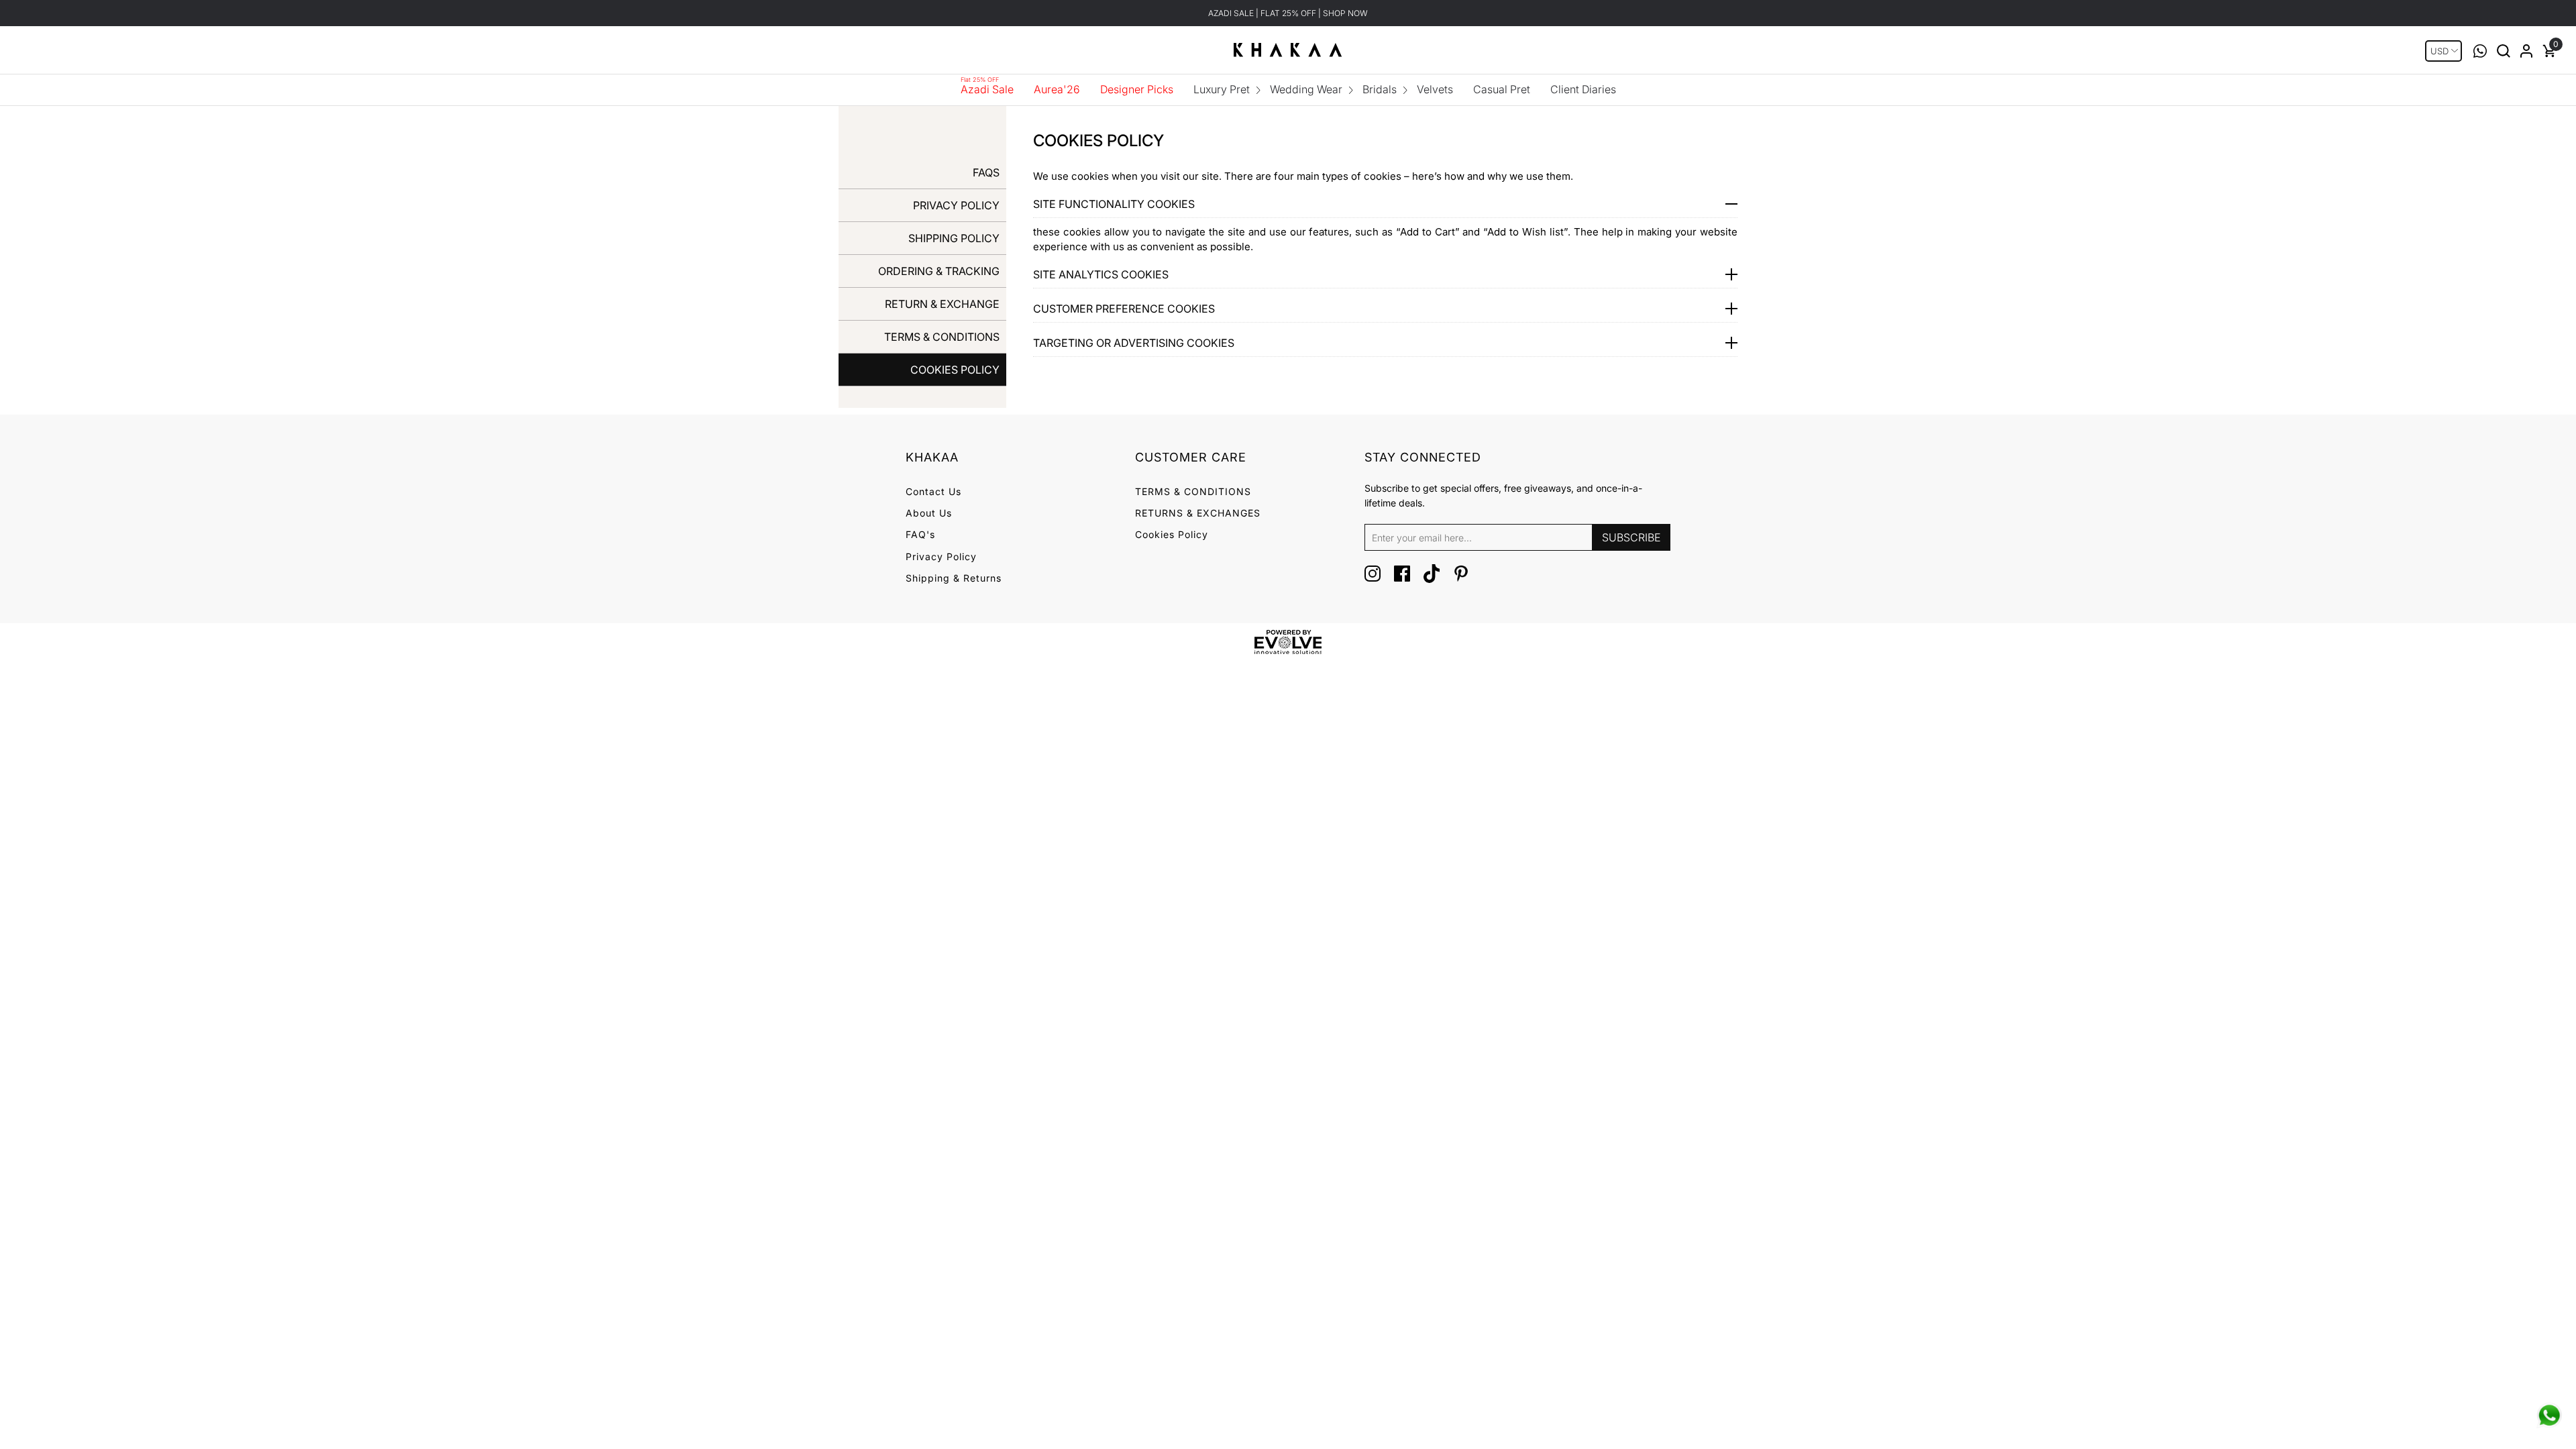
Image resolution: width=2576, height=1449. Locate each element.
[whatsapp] (2549, 1415)
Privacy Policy (941, 556)
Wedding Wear (1306, 89)
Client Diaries (1583, 89)
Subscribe (1631, 537)
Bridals (1380, 89)
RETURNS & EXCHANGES (1198, 513)
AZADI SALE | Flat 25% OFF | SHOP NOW (1288, 13)
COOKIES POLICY (955, 370)
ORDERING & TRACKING (939, 271)
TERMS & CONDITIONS (942, 337)
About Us (929, 513)
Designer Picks (1137, 89)
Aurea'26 (1057, 89)
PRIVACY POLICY (956, 205)
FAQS (986, 172)
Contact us (933, 491)
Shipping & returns (954, 578)
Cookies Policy (1172, 534)
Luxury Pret (1222, 89)
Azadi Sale (987, 89)
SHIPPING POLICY (954, 238)
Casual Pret (1502, 89)
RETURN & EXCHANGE (942, 304)
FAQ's (920, 534)
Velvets (1435, 89)
